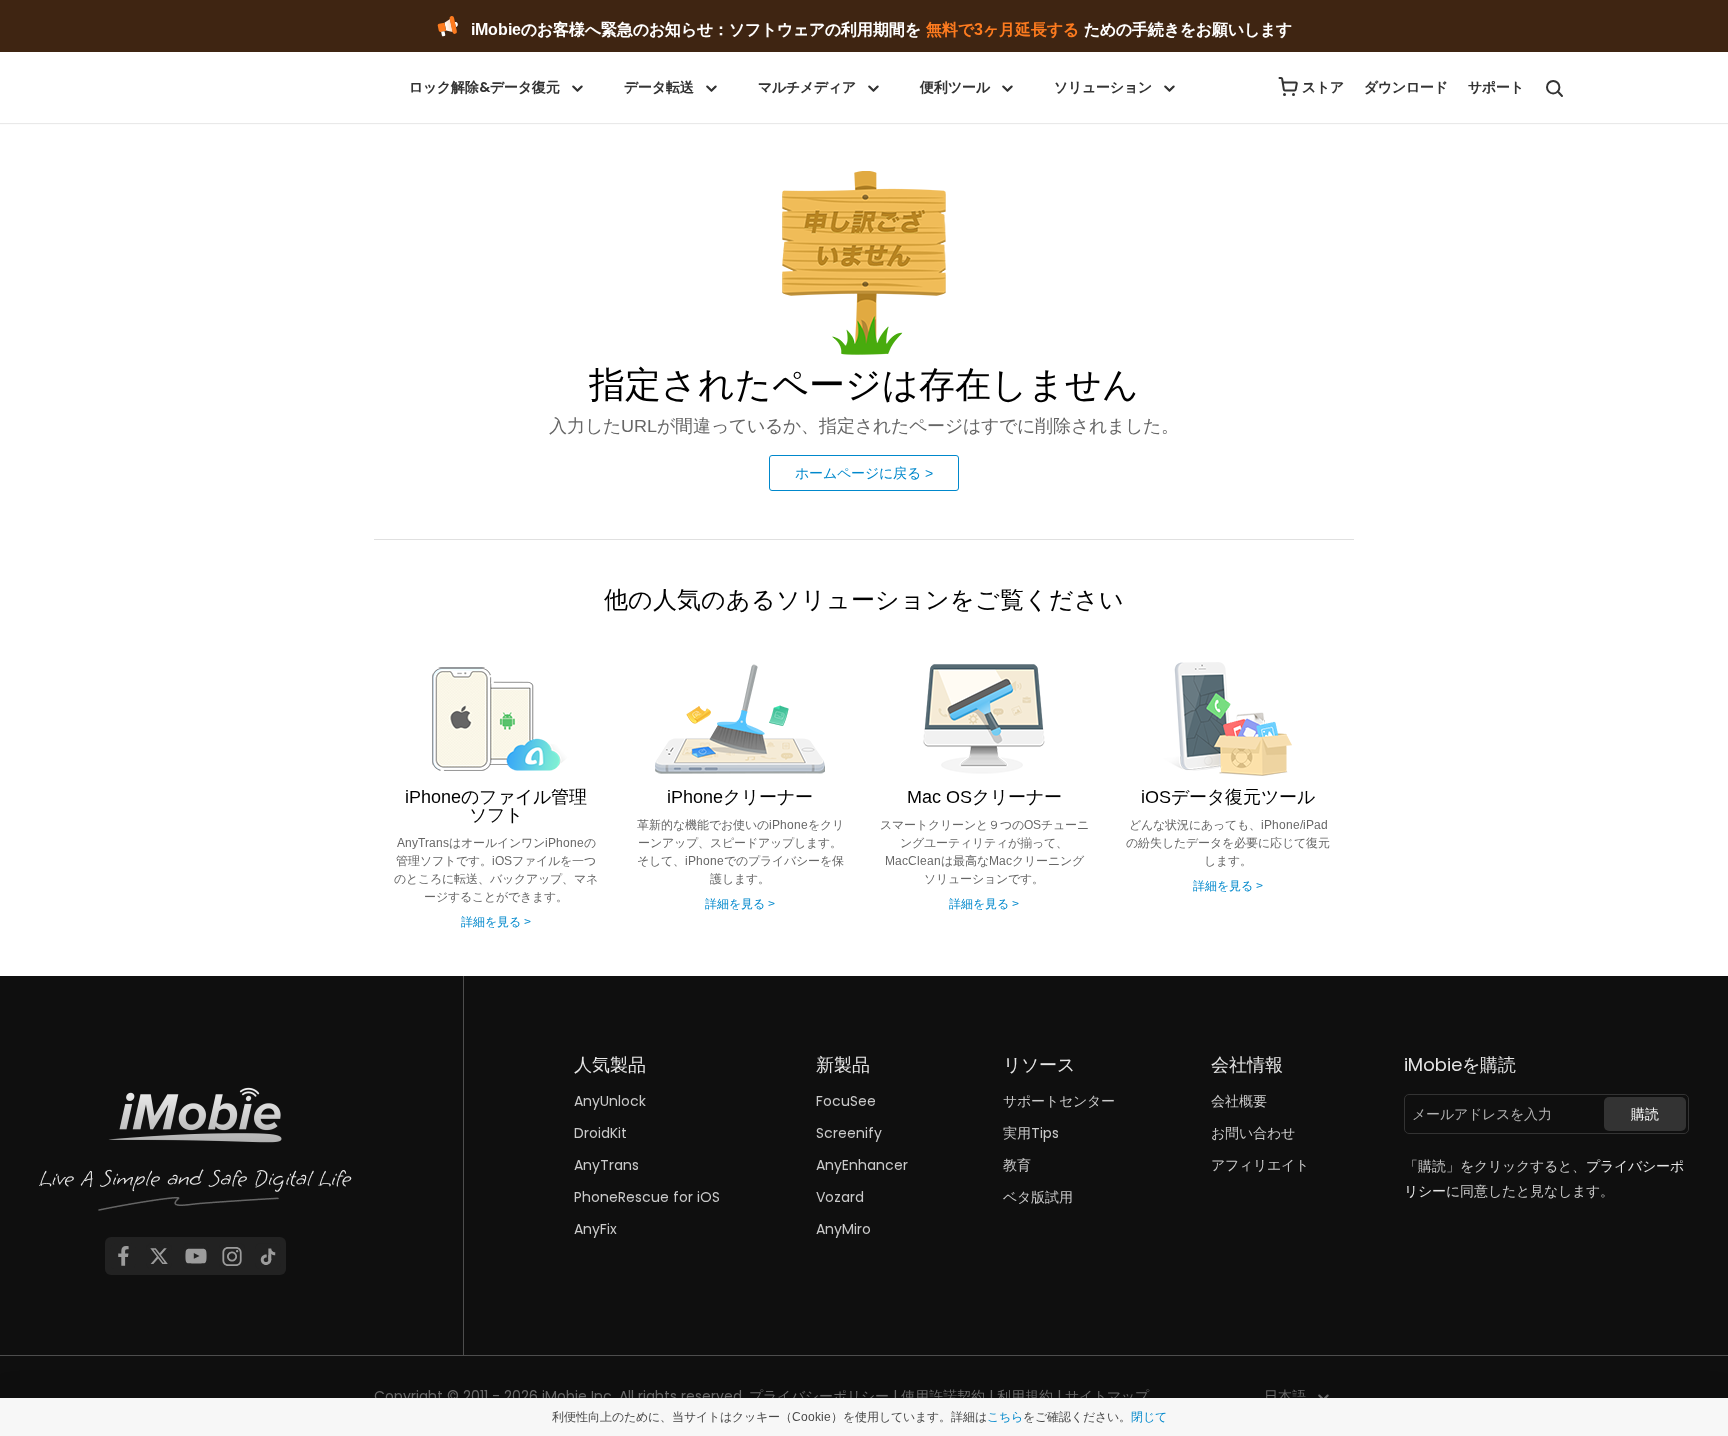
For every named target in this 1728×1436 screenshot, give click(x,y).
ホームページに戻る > (864, 473)
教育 (1017, 1165)
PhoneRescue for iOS (647, 1197)
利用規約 (1025, 1396)
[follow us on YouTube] (196, 1256)
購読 (1645, 1114)
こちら (1005, 1417)
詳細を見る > (496, 922)
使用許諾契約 (943, 1396)
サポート (1496, 87)
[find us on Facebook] (123, 1256)
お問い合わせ (1253, 1133)
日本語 (1285, 1396)
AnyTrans (606, 1165)
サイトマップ (1107, 1396)
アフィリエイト (1260, 1165)
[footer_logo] (196, 1155)
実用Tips (1031, 1133)
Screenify (849, 1133)
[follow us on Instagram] (232, 1256)
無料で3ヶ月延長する (1002, 29)
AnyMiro (843, 1229)
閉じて (1149, 1417)
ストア (1323, 87)
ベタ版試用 (1038, 1197)
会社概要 (1239, 1101)
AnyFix (595, 1229)
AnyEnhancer (862, 1165)
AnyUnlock (610, 1101)
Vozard (840, 1197)
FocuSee (846, 1101)
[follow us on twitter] (159, 1256)
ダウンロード (1406, 87)
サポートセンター (1059, 1101)
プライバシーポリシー (819, 1396)
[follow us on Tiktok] (268, 1256)
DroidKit (600, 1133)
